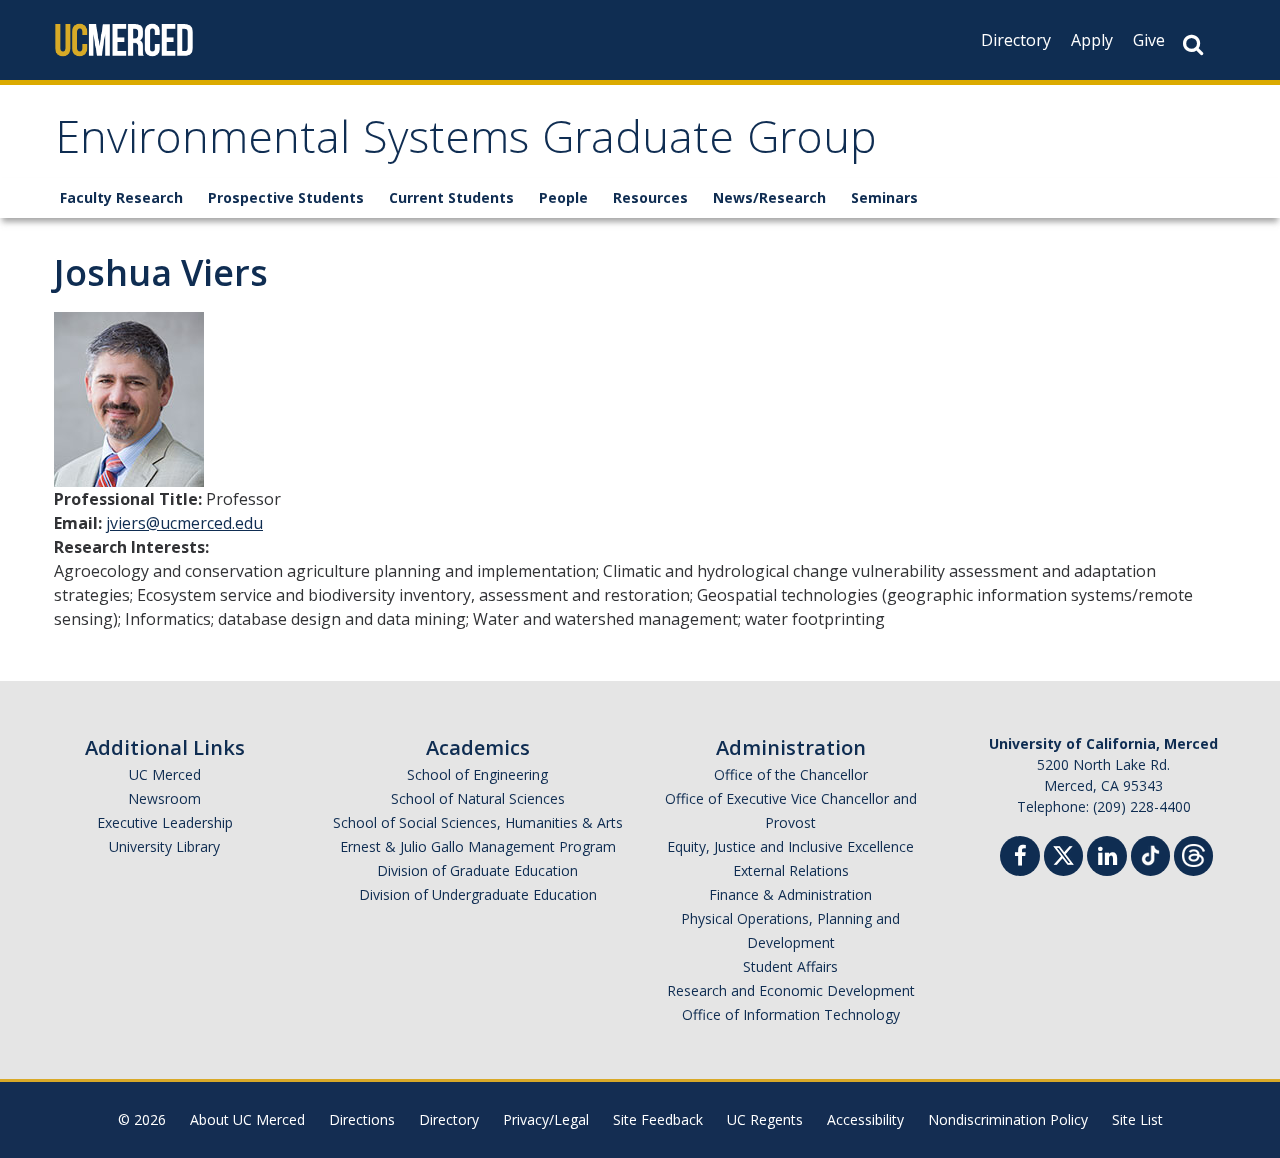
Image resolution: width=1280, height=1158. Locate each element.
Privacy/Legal (546, 1119)
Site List (1137, 1119)
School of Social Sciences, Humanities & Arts (478, 822)
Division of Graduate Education (477, 870)
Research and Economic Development (791, 990)
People (563, 197)
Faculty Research (121, 197)
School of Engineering (477, 774)
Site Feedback (658, 1119)
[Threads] (1193, 853)
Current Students (451, 197)
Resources (650, 197)
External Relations (791, 870)
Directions (362, 1119)
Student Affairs (790, 966)
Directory (1016, 40)
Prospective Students (286, 197)
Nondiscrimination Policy (1008, 1119)
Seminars (884, 197)
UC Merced (165, 774)
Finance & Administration (790, 894)
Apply (1092, 40)
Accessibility (865, 1119)
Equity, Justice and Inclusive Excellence (790, 846)
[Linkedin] (1107, 858)
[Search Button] (1193, 44)
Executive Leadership (165, 822)
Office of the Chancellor (791, 774)
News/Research (769, 197)
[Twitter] (1063, 853)
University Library (164, 846)
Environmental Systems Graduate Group (466, 143)
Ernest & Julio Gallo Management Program (478, 846)
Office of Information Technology (791, 1014)
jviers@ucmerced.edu (184, 523)
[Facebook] (1020, 858)
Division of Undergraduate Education (478, 894)
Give (1149, 40)
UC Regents (765, 1119)
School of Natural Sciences (478, 798)
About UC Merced (247, 1119)
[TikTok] (1150, 853)
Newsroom (164, 798)
